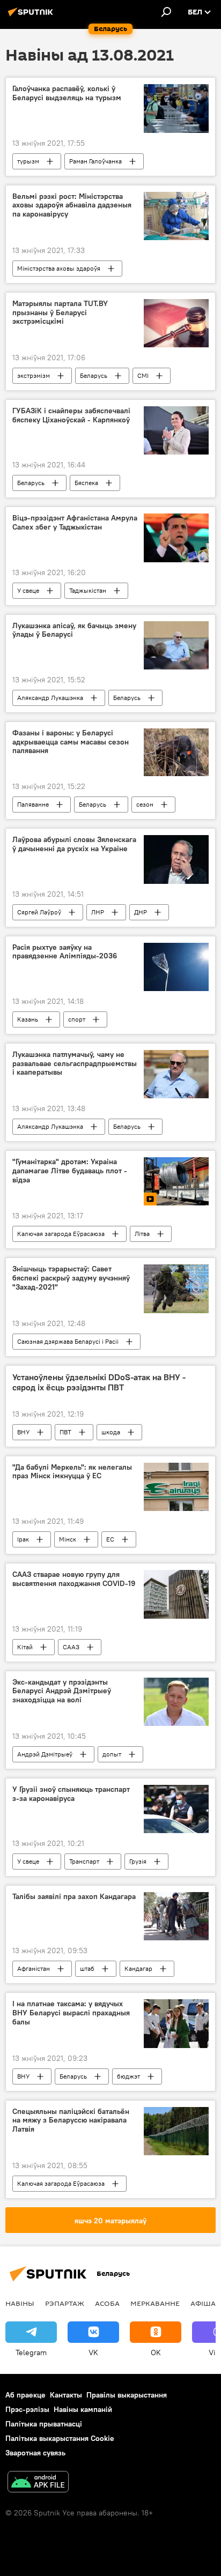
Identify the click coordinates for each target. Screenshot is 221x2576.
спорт (77, 1019)
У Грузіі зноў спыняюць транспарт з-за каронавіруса (71, 1794)
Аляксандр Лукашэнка (50, 698)
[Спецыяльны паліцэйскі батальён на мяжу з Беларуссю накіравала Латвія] (176, 2131)
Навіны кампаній (83, 2409)
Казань (28, 1019)
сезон (145, 804)
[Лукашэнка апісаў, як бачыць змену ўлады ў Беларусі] (176, 645)
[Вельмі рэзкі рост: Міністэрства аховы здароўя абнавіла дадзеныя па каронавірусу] (176, 216)
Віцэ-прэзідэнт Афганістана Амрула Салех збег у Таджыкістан (75, 523)
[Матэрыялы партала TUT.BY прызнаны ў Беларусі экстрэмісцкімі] (176, 323)
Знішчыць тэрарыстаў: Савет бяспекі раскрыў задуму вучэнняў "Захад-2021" (71, 1278)
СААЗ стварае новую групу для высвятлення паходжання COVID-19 (74, 1579)
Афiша (203, 2303)
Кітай (25, 1647)
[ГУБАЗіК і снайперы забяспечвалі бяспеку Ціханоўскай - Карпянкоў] (176, 430)
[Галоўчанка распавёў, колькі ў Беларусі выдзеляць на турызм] (176, 108)
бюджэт (128, 2076)
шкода (111, 1432)
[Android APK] (38, 2483)
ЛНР (98, 912)
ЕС (110, 1539)
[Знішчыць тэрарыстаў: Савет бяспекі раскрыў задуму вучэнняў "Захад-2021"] (176, 1289)
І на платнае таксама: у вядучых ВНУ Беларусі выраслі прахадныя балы (71, 2013)
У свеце (28, 590)
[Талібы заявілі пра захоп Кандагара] (176, 1916)
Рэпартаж (65, 2303)
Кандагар (138, 1968)
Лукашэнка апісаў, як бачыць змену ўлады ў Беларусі (74, 630)
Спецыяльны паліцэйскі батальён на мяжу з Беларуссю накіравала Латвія (71, 2121)
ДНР (141, 912)
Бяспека (86, 483)
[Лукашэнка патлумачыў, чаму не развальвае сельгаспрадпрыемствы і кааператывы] (176, 1074)
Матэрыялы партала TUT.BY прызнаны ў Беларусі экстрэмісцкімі (60, 313)
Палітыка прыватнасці (44, 2424)
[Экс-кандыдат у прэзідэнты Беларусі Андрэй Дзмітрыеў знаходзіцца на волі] (176, 1702)
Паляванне (33, 804)
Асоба (107, 2303)
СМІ (143, 375)
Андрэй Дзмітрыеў (45, 1754)
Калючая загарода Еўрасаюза (61, 1234)
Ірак (23, 1539)
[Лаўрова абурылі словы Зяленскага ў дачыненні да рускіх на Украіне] (176, 859)
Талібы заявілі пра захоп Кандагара (74, 1897)
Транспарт (84, 1861)
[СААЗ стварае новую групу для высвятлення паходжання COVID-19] (176, 1594)
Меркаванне (155, 2303)
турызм (28, 161)
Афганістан (34, 1968)
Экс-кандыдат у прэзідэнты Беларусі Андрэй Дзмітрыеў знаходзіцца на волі (62, 1691)
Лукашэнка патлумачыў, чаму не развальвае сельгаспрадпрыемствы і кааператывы (75, 1064)
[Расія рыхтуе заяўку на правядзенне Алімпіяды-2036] (176, 967)
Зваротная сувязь (35, 2453)
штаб (87, 1968)
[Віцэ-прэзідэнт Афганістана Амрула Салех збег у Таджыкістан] (176, 538)
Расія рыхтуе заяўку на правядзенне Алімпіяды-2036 (65, 952)
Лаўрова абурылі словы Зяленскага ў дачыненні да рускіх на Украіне (74, 844)
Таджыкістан (88, 590)
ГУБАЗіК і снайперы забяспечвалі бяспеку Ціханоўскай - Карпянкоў (71, 415)
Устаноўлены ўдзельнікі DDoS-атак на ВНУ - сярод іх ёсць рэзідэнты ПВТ (99, 1382)
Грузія (138, 1861)
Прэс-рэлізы (27, 2409)
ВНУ (23, 1432)
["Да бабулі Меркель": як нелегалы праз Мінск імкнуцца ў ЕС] (176, 1487)
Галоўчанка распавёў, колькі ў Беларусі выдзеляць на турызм (67, 93)
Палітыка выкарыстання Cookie (60, 2438)
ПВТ (65, 1432)
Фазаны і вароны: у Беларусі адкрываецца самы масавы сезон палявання (71, 742)
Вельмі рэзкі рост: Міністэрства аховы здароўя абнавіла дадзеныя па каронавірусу (72, 206)
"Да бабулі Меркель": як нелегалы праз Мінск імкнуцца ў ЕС (72, 1472)
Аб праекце (25, 2395)
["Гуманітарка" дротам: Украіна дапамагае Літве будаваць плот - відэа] (176, 1181)
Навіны (20, 2303)
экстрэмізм (34, 375)
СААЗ (71, 1647)
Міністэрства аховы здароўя (59, 268)
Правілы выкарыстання (127, 2395)
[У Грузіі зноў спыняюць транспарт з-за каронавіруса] (176, 1809)
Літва (142, 1234)
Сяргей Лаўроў (39, 912)
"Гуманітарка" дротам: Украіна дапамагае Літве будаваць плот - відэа (70, 1171)
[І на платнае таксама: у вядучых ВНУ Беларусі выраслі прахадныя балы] (176, 2023)
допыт (112, 1754)
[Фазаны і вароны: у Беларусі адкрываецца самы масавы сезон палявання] (176, 753)
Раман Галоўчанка (95, 161)
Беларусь (94, 375)
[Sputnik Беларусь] (32, 16)
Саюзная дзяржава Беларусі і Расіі (68, 1341)
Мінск (68, 1539)
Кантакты (66, 2395)
